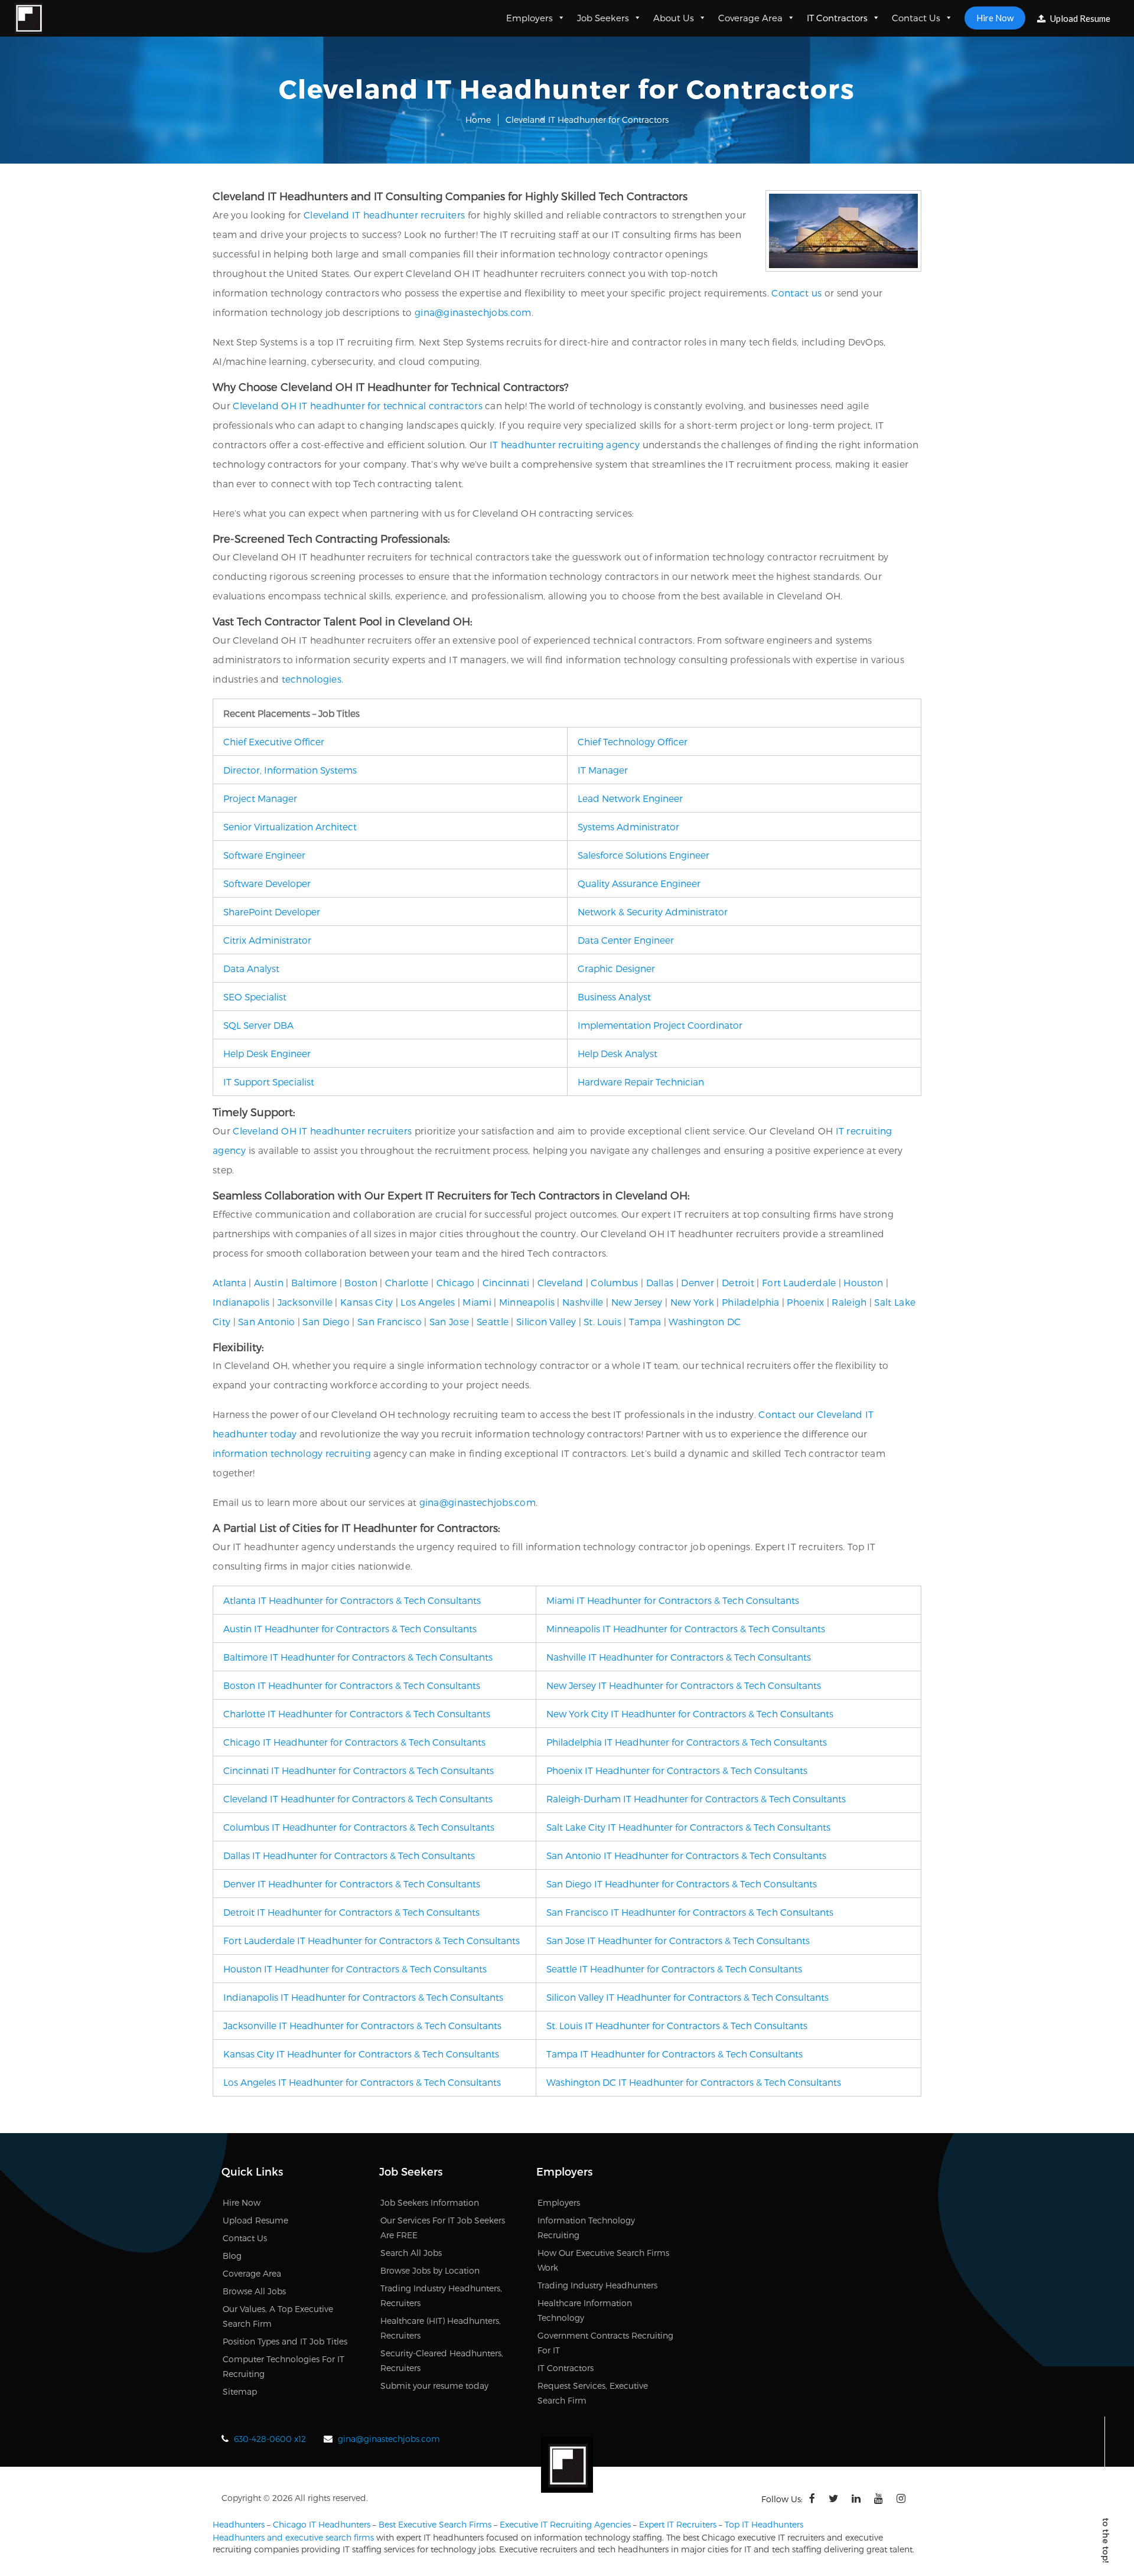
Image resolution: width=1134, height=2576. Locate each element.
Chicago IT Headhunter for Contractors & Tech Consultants (354, 1742)
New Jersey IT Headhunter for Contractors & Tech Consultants (684, 1685)
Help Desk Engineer (267, 1053)
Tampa (645, 1321)
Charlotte (407, 1282)
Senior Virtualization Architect (290, 826)
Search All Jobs (411, 2253)
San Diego (326, 1321)
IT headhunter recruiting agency (565, 444)
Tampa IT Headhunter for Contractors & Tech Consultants (674, 2054)
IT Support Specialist (269, 1082)
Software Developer (267, 883)
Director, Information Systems (290, 770)
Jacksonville (305, 1302)
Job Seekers (603, 18)
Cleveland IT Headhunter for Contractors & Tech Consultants (358, 1799)
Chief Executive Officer (274, 741)
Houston (863, 1282)
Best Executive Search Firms (435, 2524)
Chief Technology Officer (633, 741)
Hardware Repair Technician (641, 1082)
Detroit (738, 1282)
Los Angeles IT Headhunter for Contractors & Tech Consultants (362, 2082)
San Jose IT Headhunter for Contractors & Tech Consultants (678, 1940)
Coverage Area (750, 18)
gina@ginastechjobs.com (473, 312)
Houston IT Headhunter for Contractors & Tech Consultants (355, 1969)
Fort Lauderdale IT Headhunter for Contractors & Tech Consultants (372, 1940)
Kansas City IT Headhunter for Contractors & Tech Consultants (361, 2054)
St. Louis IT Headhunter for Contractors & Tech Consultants (677, 2025)
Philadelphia (751, 1302)
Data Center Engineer (626, 940)
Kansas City (366, 1302)
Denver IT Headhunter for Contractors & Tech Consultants (352, 1884)
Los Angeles (428, 1302)
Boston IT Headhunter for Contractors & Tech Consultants (352, 1685)
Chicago (456, 1282)
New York (692, 1302)
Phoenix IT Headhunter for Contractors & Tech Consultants (677, 1770)
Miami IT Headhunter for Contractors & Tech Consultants (673, 1600)
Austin (269, 1282)
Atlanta (229, 1282)
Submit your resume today (434, 2386)
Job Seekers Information (430, 2202)
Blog (232, 2256)
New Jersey (637, 1302)
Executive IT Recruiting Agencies (565, 2524)
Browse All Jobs (254, 2291)
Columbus (614, 1282)
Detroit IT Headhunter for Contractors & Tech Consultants (351, 1912)
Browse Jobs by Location (430, 2270)
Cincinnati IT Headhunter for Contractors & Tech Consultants (359, 1770)
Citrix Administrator (267, 940)
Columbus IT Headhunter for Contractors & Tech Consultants (359, 1827)
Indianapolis (241, 1302)
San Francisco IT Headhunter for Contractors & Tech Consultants (690, 1912)
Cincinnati (506, 1282)
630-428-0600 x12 (270, 2439)
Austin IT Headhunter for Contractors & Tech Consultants (350, 1628)
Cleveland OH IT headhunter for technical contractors (358, 405)
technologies (312, 679)
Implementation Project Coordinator (660, 1025)
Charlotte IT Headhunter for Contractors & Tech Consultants (357, 1713)
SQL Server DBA (258, 1025)
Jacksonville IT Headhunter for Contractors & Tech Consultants (362, 2025)
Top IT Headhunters (764, 2524)
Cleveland (561, 1282)
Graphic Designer (616, 968)
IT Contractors (837, 18)
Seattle (493, 1321)
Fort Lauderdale (799, 1282)
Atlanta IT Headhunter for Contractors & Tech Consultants (352, 1600)
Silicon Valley (546, 1321)
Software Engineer (264, 855)
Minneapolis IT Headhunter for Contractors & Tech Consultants (686, 1628)
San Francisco (390, 1321)
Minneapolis (527, 1302)
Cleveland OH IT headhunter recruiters (322, 1131)
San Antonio (266, 1321)
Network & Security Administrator (653, 912)
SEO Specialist (255, 997)
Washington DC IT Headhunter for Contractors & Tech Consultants (694, 2082)
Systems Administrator (628, 826)
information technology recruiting (292, 1453)
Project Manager (260, 798)
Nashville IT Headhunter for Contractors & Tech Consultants (679, 1657)
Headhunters (239, 2524)
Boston (361, 1282)
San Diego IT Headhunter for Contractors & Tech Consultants (682, 1884)
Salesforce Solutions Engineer (643, 855)
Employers (529, 18)
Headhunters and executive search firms (293, 2537)
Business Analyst (614, 997)
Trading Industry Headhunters (597, 2285)
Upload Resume (1079, 18)
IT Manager (603, 770)
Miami (477, 1302)
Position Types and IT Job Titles (285, 2341)
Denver (698, 1282)
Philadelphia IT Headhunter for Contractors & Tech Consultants (687, 1742)
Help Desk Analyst (617, 1053)
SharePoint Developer (272, 912)
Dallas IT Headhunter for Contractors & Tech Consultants (349, 1855)
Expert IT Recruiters (678, 2524)
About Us (674, 18)
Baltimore (314, 1282)
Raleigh (849, 1302)
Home (478, 120)
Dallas (660, 1282)
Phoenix (805, 1302)
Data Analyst (251, 968)
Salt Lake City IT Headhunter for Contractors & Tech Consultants (688, 1827)
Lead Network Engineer (630, 798)
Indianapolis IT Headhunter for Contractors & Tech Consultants (363, 1997)
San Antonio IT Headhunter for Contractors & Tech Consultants (686, 1855)
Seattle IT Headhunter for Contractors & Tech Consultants (674, 1969)
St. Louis (602, 1321)
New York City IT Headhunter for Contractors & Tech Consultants (690, 1713)
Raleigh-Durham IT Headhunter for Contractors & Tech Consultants (696, 1799)
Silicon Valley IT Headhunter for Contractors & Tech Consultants (687, 1997)
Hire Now (995, 18)
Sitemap (240, 2391)
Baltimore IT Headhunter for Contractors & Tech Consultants (358, 1657)
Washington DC (705, 1321)
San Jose (449, 1321)
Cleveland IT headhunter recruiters (384, 215)
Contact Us (916, 18)
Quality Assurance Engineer (639, 883)
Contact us (796, 293)
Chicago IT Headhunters (322, 2524)
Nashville (583, 1302)
